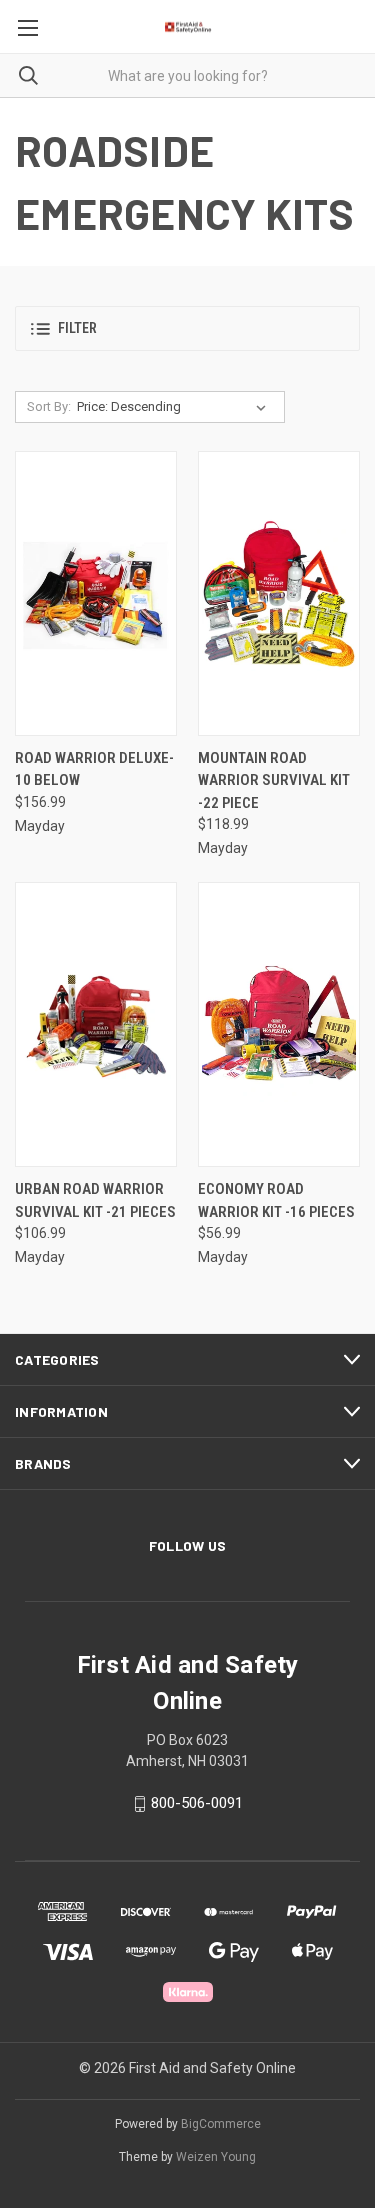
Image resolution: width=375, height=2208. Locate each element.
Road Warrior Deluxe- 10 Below (94, 769)
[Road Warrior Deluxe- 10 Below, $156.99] (96, 593)
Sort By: (49, 406)
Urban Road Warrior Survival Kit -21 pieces (95, 1200)
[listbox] (175, 407)
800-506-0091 (197, 1804)
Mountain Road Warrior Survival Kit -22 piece (274, 780)
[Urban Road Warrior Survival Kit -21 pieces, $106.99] (96, 1024)
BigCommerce (221, 2124)
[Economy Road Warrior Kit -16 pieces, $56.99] (279, 1024)
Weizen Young (216, 2157)
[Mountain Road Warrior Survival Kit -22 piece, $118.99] (279, 593)
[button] (187, 328)
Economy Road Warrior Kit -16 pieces (276, 1200)
